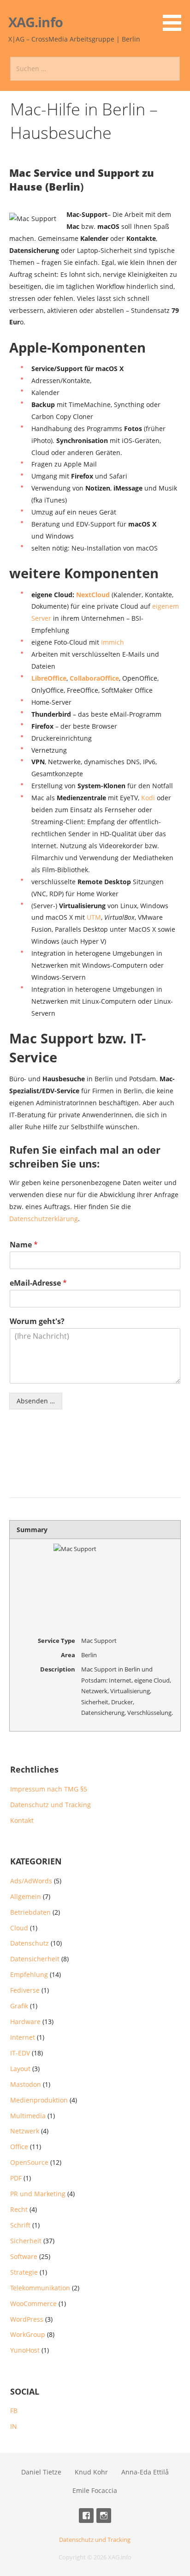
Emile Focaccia (95, 2490)
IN (14, 2426)
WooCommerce (33, 2303)
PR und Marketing (38, 2194)
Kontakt (22, 1820)
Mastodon (26, 2084)
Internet (23, 2037)
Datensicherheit (35, 1959)
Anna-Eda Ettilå (145, 2472)
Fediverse (25, 1990)
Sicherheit (26, 2241)
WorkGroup (28, 2334)
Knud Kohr (91, 2472)
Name (24, 1245)
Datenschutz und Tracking (50, 1805)
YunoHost (25, 2350)
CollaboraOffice (94, 678)
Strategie (24, 2272)
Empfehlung (29, 1974)
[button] (175, 17)
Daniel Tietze (41, 2472)
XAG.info (36, 22)
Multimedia (28, 2116)
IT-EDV (20, 2053)
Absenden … (36, 1401)
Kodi (148, 798)
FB (14, 2411)
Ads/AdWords (31, 1881)
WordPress (27, 2319)
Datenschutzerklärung (44, 1219)
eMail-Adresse (38, 1283)
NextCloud (93, 595)
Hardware (25, 2022)
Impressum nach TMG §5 (49, 1789)
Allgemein (26, 1896)
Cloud (19, 1928)
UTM (94, 917)
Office (19, 2147)
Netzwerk (25, 2131)
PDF (16, 2178)
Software (24, 2256)
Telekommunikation (40, 2288)
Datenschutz (30, 1943)
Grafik (19, 2006)
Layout (20, 2069)
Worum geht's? (37, 1321)
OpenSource (29, 2162)
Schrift (20, 2225)
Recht (19, 2209)
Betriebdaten (30, 1912)
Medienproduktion (39, 2100)
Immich (113, 642)
